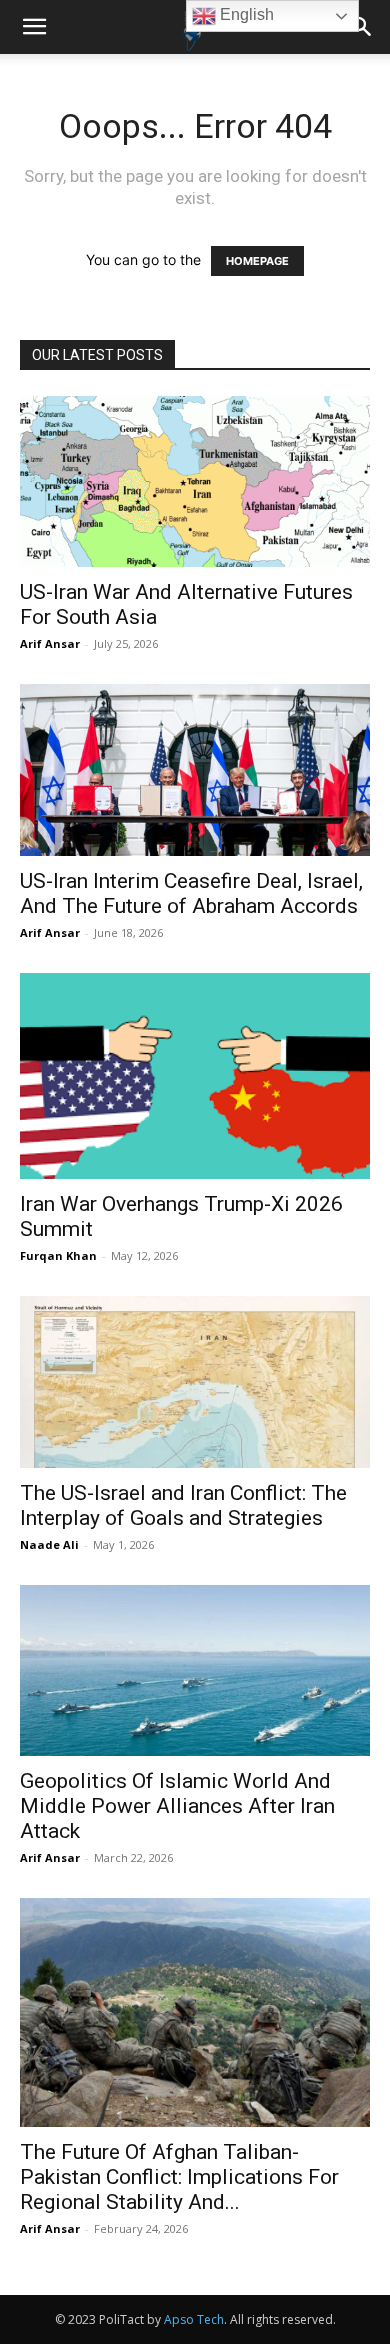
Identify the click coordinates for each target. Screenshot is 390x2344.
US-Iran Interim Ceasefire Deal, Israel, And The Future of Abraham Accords (191, 893)
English (245, 14)
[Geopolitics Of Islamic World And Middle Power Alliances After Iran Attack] (195, 1670)
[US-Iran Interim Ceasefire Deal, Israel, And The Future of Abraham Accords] (195, 769)
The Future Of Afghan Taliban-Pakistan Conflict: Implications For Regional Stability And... (179, 2177)
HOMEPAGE (257, 261)
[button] (34, 27)
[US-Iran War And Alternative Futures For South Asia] (195, 481)
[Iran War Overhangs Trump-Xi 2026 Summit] (195, 1076)
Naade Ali (49, 1544)
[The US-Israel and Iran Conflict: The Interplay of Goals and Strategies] (195, 1381)
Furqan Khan (58, 1255)
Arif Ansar (50, 643)
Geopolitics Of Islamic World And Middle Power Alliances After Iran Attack (177, 1806)
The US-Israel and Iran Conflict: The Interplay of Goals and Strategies (183, 1505)
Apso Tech (194, 2319)
